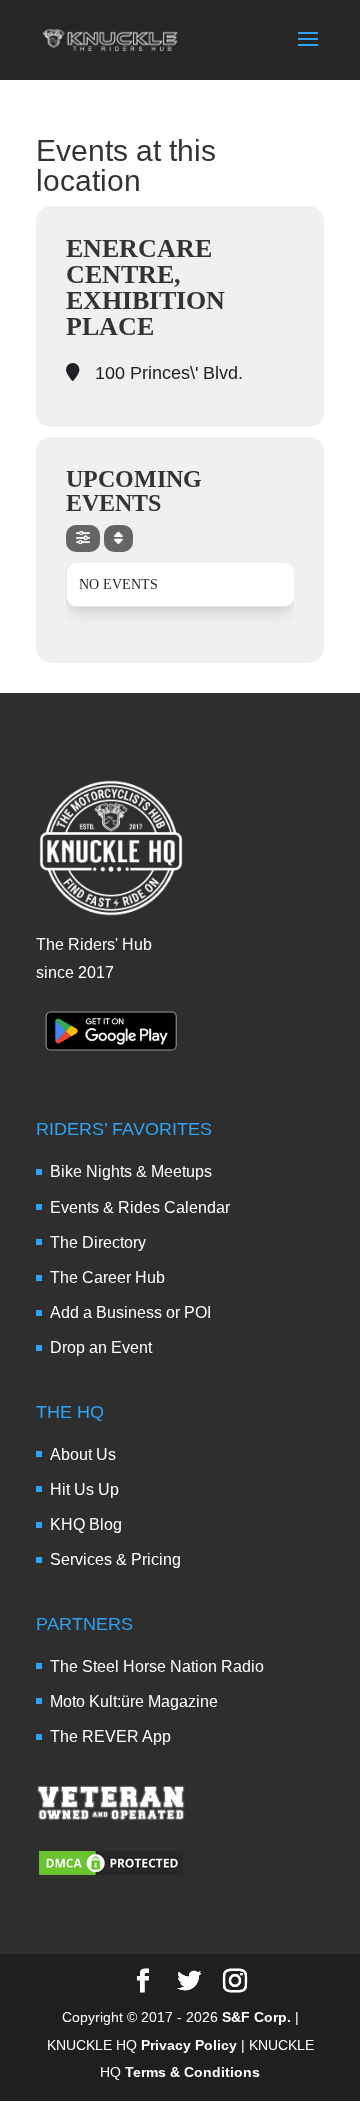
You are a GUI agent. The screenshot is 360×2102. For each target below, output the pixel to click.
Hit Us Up (84, 1489)
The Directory (98, 1242)
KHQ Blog (86, 1524)
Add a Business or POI (130, 1312)
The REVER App (110, 1736)
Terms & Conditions (192, 2072)
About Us (83, 1454)
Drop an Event (101, 1347)
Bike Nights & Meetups (131, 1171)
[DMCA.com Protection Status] (111, 1872)
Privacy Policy (189, 2045)
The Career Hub (107, 1277)
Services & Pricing (115, 1559)
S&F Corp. (256, 2017)
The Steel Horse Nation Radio (157, 1666)
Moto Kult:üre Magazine (134, 1701)
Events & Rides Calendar (140, 1207)
